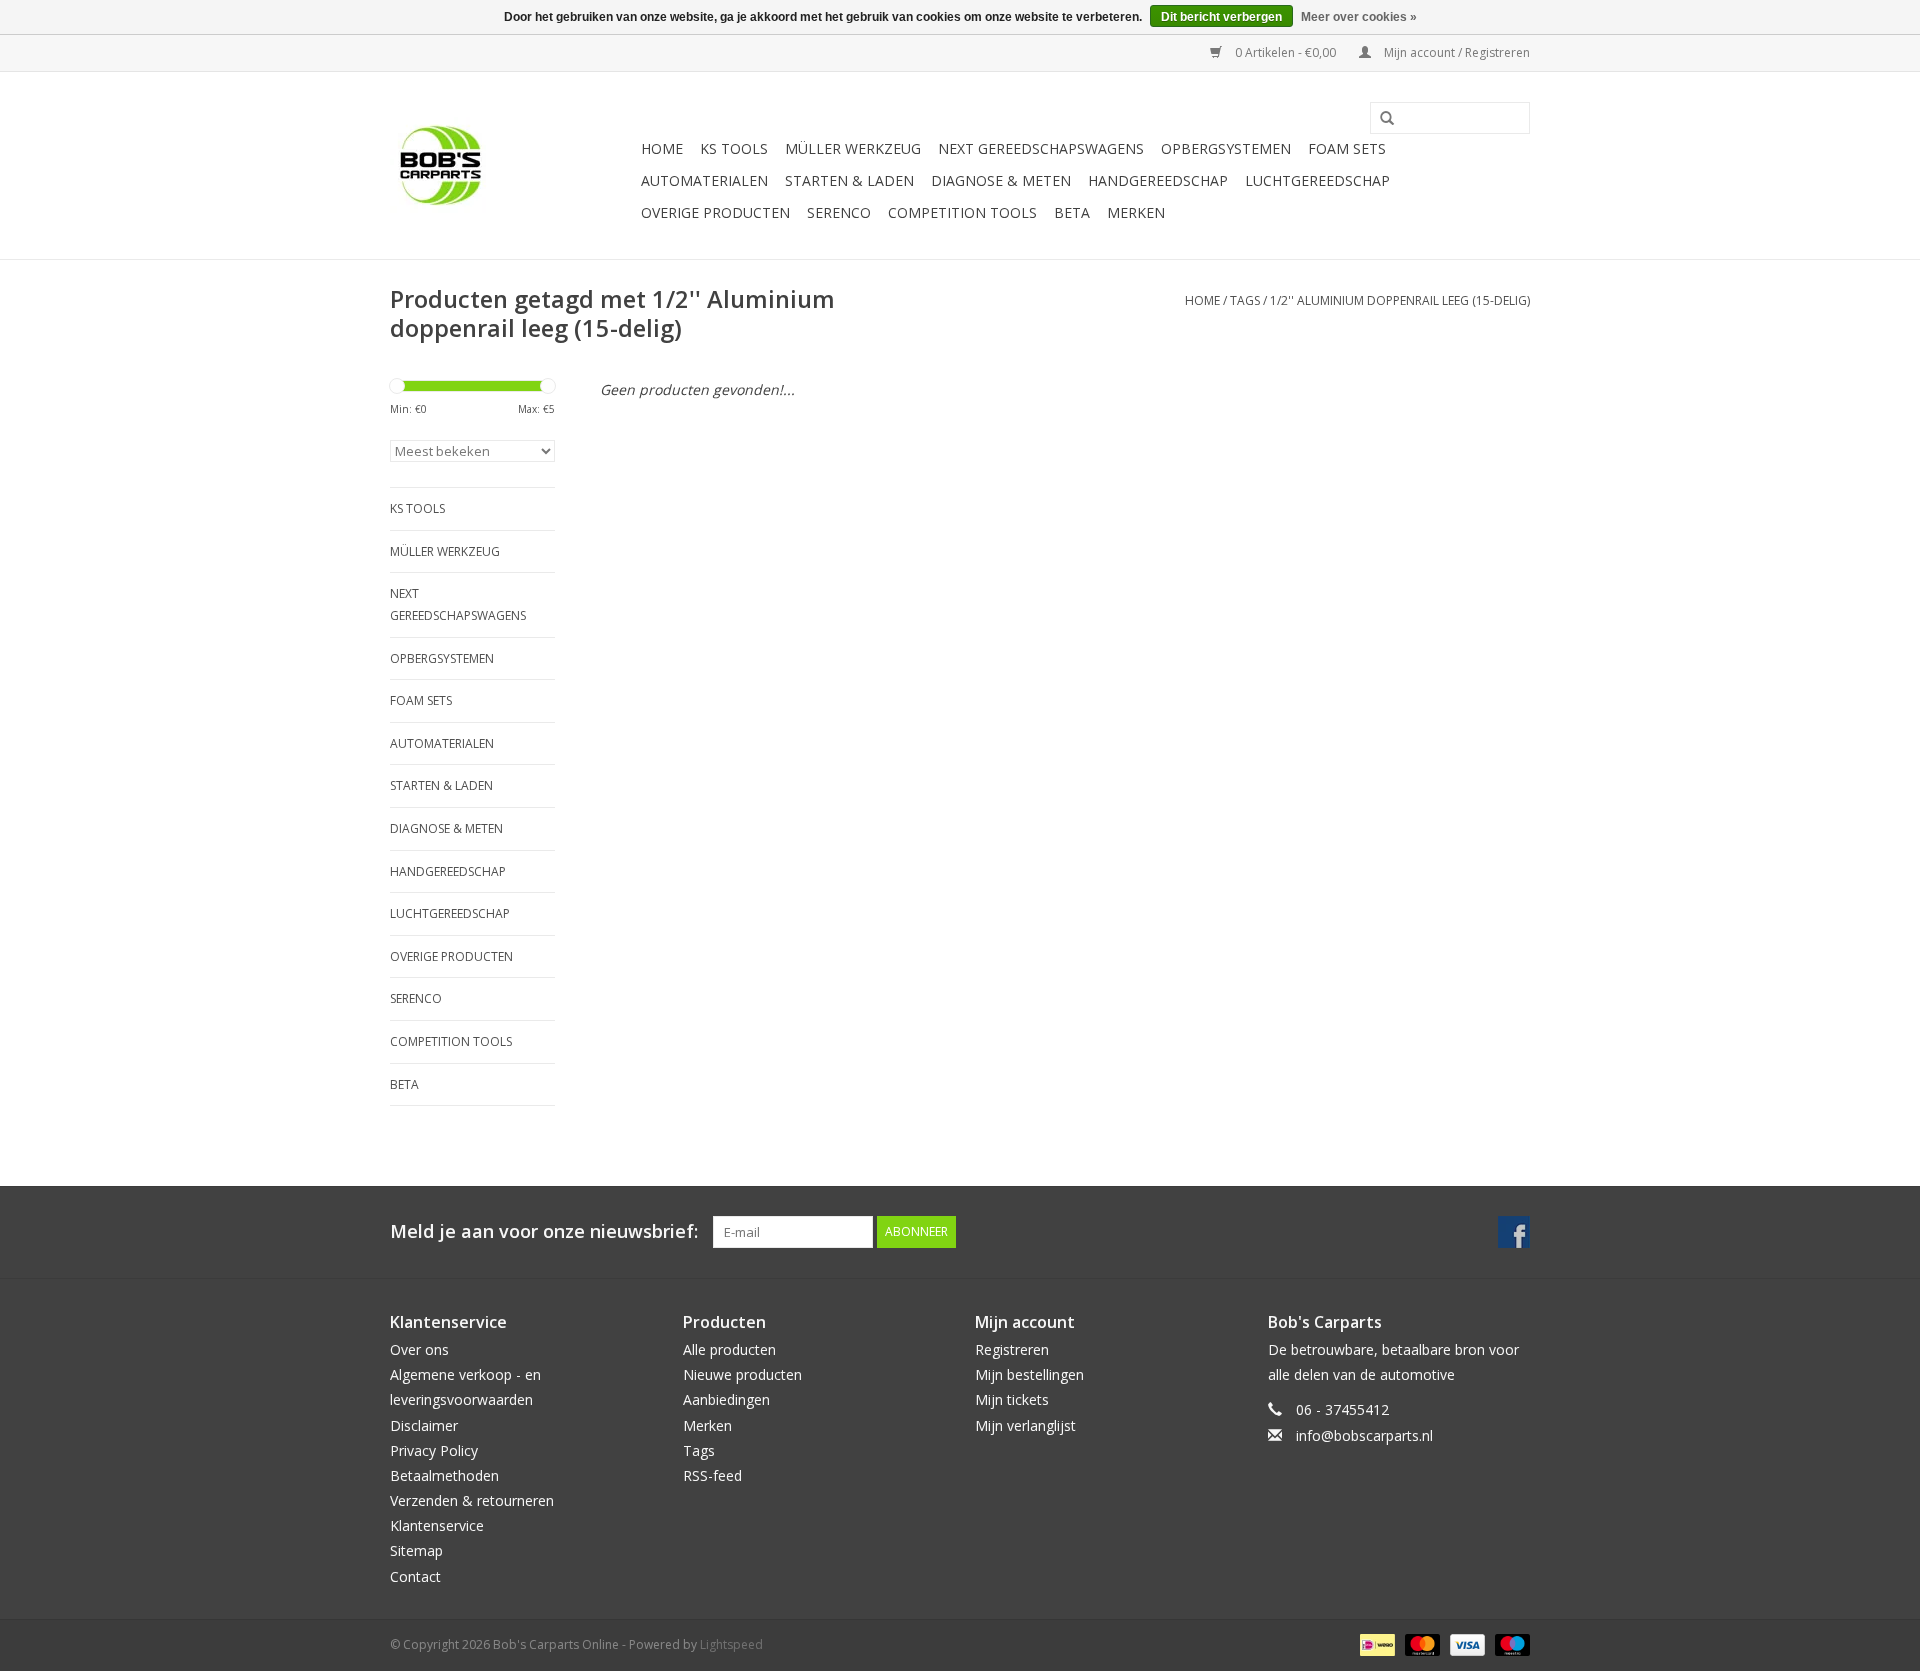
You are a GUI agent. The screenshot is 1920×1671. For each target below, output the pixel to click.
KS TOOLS (734, 148)
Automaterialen (704, 180)
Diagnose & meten (1001, 180)
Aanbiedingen (726, 1399)
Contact (415, 1576)
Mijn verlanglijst (1025, 1425)
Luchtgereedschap (1317, 180)
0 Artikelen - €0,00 (1285, 52)
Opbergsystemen (1226, 148)
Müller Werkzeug (853, 148)
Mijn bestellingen (1029, 1374)
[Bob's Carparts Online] (512, 165)
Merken (1136, 212)
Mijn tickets (1012, 1399)
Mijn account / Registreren (1455, 52)
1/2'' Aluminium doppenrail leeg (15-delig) (1400, 300)
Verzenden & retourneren (472, 1500)
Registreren (1012, 1349)
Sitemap (416, 1550)
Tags (1245, 300)
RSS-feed (712, 1475)
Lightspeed (731, 1644)
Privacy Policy (434, 1450)
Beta (1072, 212)
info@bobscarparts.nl (1364, 1435)
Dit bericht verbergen (1221, 17)
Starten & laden (849, 180)
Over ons (419, 1349)
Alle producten (729, 1349)
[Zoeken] (1380, 119)
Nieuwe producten (742, 1374)
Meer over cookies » (1359, 17)
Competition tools (962, 212)
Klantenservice (437, 1525)
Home (662, 148)
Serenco (839, 212)
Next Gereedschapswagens (1041, 148)
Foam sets (1347, 148)
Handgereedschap (1158, 180)
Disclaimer (424, 1425)
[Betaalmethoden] (1375, 1643)
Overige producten (715, 212)
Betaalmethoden (444, 1475)
